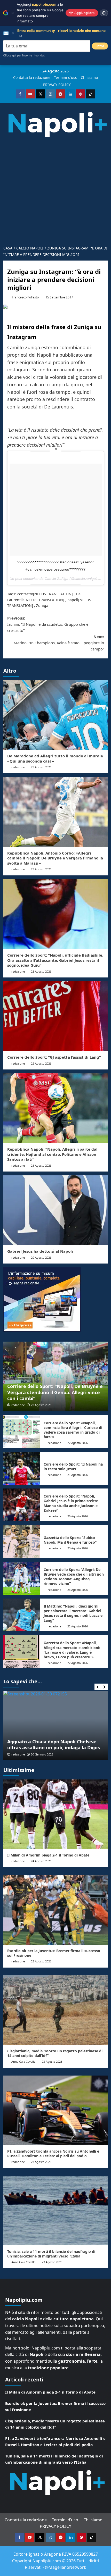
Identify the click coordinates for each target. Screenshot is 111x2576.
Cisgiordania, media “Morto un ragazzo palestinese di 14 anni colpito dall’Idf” (55, 2053)
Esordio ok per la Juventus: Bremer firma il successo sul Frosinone (54, 1953)
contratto (25, 594)
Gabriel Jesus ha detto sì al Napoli (40, 1251)
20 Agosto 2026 (41, 1257)
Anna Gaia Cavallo (23, 2061)
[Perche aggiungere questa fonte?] (104, 13)
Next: (59, 643)
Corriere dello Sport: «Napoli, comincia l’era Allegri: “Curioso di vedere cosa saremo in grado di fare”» (73, 1430)
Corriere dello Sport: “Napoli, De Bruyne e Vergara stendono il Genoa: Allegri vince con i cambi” (55, 1392)
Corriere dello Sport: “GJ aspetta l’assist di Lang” (54, 1057)
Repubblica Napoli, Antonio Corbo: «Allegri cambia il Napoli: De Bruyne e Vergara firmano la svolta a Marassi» (55, 858)
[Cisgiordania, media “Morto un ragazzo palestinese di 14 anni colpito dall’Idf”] (56, 2010)
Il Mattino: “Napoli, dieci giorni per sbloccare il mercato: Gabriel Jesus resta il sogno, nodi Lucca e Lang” (73, 1613)
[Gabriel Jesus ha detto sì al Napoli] (56, 1210)
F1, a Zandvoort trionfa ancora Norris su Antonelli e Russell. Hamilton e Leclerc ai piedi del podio (53, 2153)
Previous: (48, 624)
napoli (73, 600)
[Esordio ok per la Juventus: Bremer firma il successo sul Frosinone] (56, 1910)
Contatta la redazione (32, 77)
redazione (18, 767)
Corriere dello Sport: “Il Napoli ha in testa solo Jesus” (73, 1466)
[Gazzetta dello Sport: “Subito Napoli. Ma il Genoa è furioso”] (22, 1541)
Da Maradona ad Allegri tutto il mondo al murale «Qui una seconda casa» (55, 758)
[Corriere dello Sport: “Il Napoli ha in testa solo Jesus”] (22, 1468)
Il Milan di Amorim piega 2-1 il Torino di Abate (48, 1855)
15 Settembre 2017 (59, 297)
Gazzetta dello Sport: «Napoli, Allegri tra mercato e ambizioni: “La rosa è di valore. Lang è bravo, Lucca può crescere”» (72, 1650)
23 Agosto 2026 (41, 767)
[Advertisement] (55, 189)
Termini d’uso (66, 77)
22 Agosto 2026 (41, 1063)
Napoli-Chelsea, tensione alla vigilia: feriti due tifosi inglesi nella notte (55, 1745)
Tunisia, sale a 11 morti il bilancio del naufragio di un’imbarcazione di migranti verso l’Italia (51, 2254)
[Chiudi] (13, 13)
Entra (100, 46)
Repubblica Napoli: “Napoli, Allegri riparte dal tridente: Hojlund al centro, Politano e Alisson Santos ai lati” (52, 1154)
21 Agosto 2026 (41, 1165)
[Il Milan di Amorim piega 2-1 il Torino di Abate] (56, 1814)
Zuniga (42, 605)
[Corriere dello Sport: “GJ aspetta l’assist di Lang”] (56, 1016)
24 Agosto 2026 (41, 1861)
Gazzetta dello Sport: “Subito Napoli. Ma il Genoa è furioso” (70, 1540)
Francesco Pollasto (25, 297)
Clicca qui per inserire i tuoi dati (24, 55)
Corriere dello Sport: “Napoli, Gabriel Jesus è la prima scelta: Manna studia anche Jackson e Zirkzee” (71, 1503)
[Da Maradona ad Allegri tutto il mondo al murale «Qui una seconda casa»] (56, 715)
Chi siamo (89, 77)
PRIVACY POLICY (57, 85)
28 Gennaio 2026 (42, 1754)
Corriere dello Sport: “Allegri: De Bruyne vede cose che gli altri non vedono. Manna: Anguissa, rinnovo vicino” (74, 1577)
